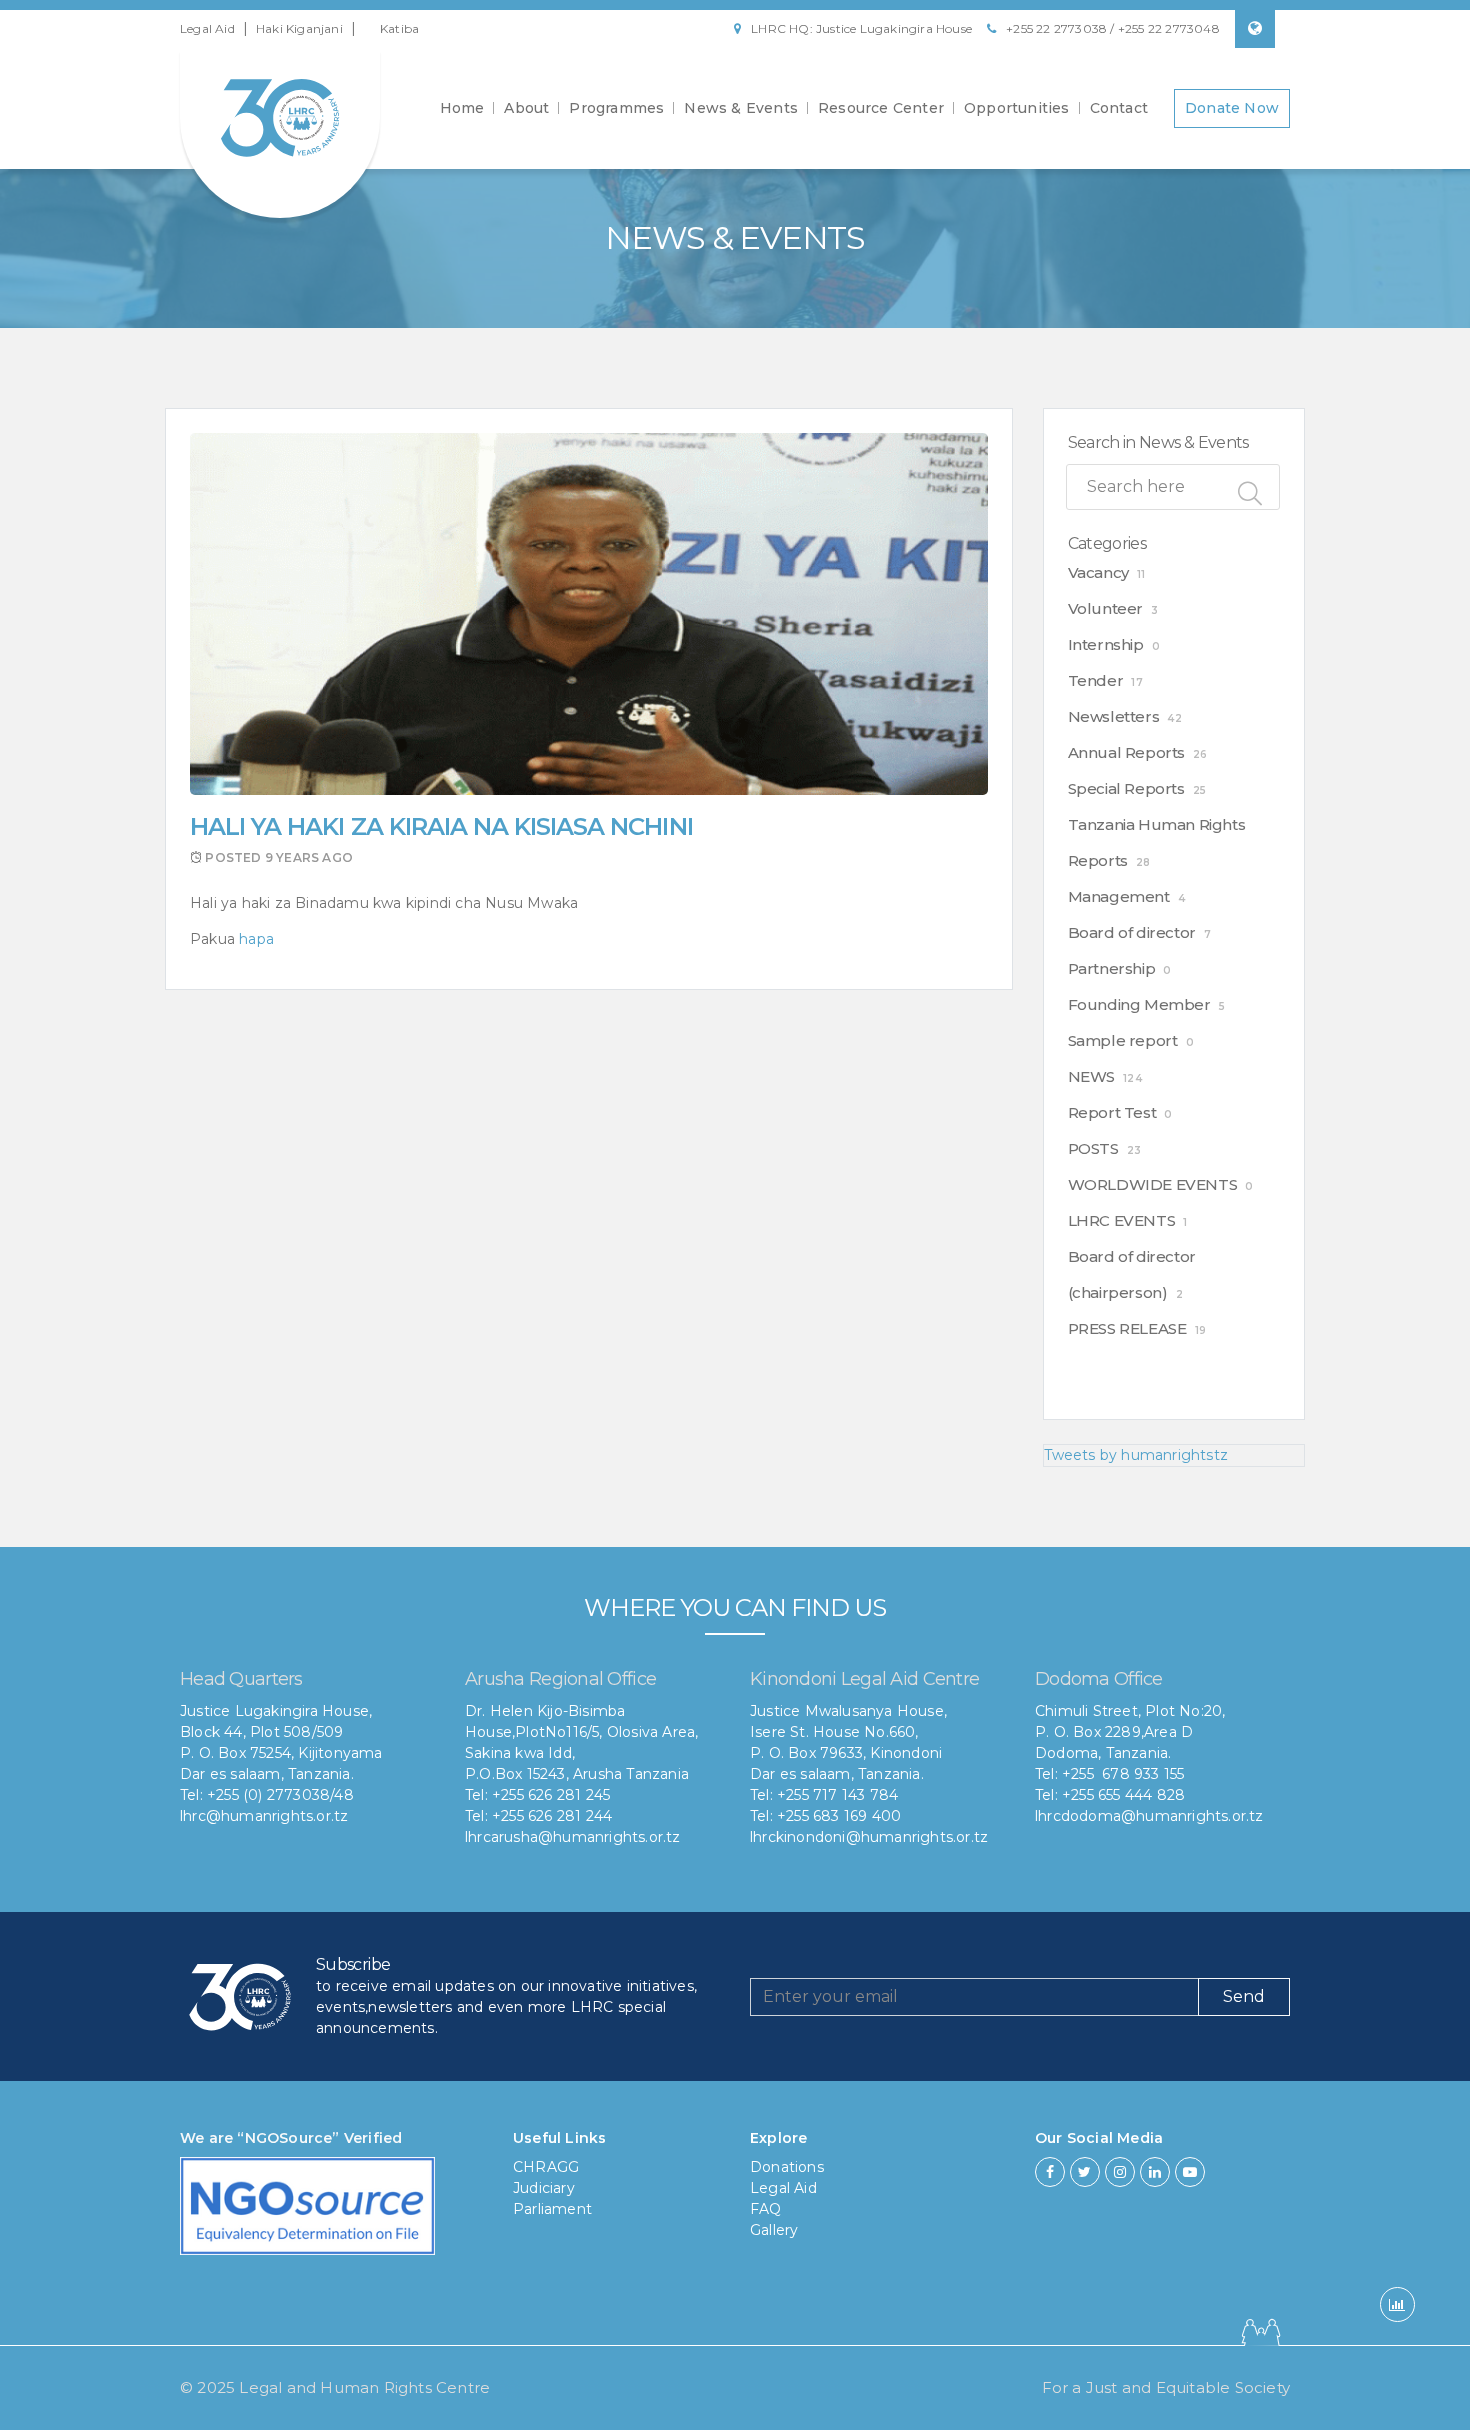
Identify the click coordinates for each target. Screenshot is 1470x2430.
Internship (1106, 644)
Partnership (1112, 968)
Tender (1096, 680)
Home (462, 108)
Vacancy (1098, 572)
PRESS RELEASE (1127, 1328)
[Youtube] (1190, 2172)
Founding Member (1139, 1004)
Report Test (1112, 1112)
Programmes (616, 108)
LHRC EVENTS (1122, 1220)
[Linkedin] (1155, 2172)
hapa (254, 939)
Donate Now (1232, 108)
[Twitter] (1085, 2172)
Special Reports (1126, 788)
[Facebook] (1050, 2172)
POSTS (1093, 1148)
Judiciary (544, 2188)
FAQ (766, 2209)
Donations (787, 2167)
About (526, 108)
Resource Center (881, 108)
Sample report (1123, 1040)
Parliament (552, 2209)
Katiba (399, 28)
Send (1244, 1996)
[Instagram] (1120, 2172)
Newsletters (1114, 716)
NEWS (1091, 1076)
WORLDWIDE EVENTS (1153, 1184)
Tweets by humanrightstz (1136, 1455)
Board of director (1132, 932)
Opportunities (1017, 108)
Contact (1119, 108)
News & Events (741, 108)
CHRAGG (546, 2167)
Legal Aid (207, 28)
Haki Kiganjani (299, 28)
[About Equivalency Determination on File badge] (307, 2212)
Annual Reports (1126, 752)
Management (1119, 896)
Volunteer (1105, 608)
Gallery (774, 2230)
